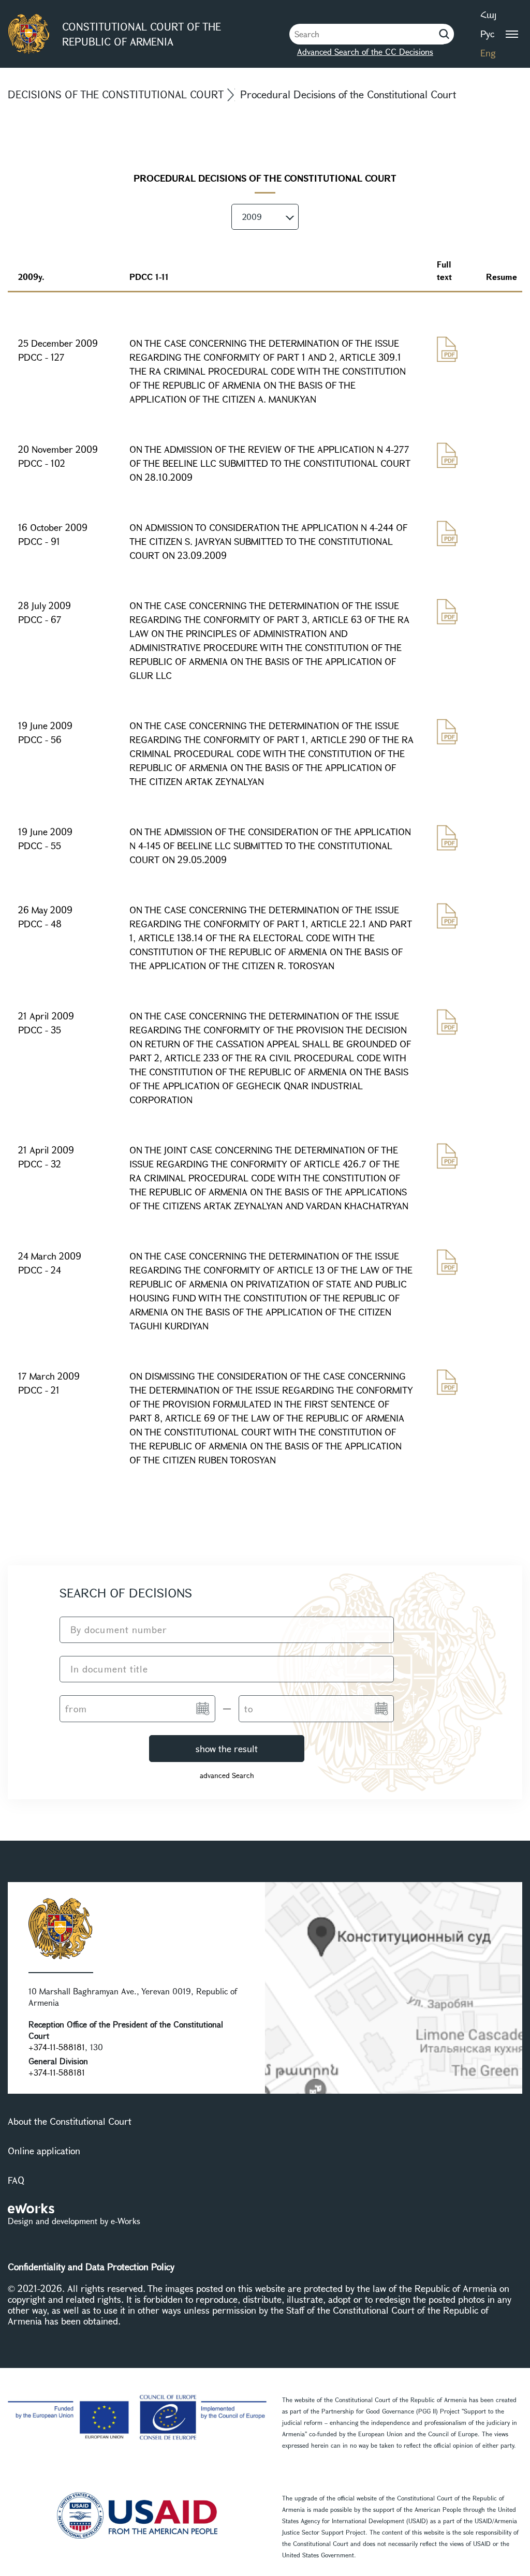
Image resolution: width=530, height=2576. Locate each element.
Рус (487, 34)
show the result (227, 1749)
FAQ (16, 2180)
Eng (488, 53)
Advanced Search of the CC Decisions (365, 51)
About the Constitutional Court (70, 2121)
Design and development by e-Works (74, 2221)
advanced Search (227, 1775)
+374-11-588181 (57, 2047)
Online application (44, 2151)
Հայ (488, 14)
